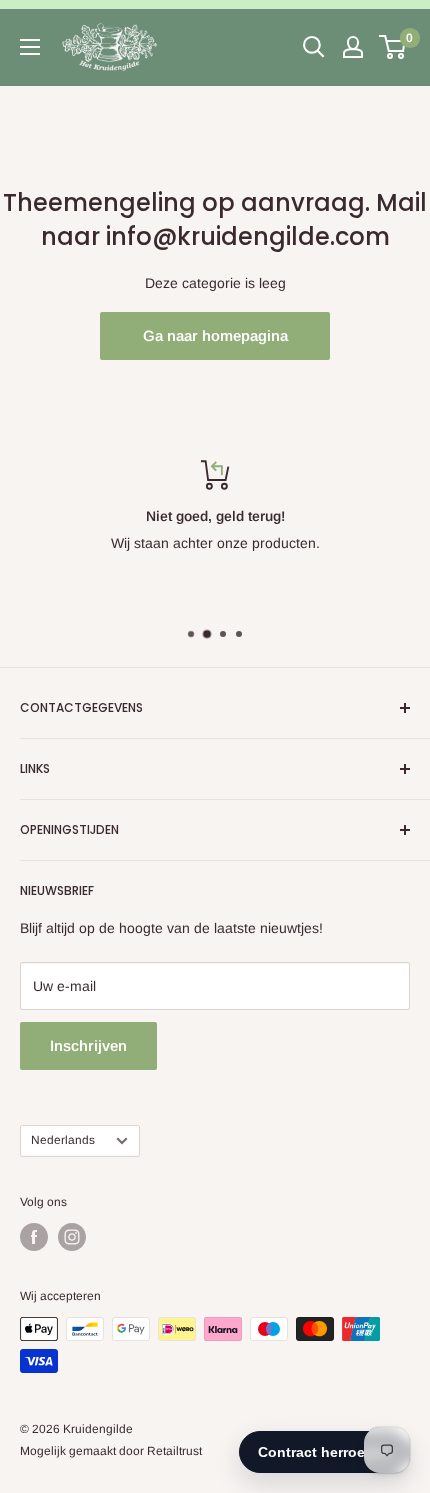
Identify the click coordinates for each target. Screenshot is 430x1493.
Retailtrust (174, 1451)
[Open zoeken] (314, 47)
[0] (393, 47)
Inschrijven (88, 1045)
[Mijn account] (353, 47)
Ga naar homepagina (215, 335)
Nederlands (63, 1140)
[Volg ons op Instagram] (72, 1237)
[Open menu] (30, 47)
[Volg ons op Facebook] (34, 1237)
